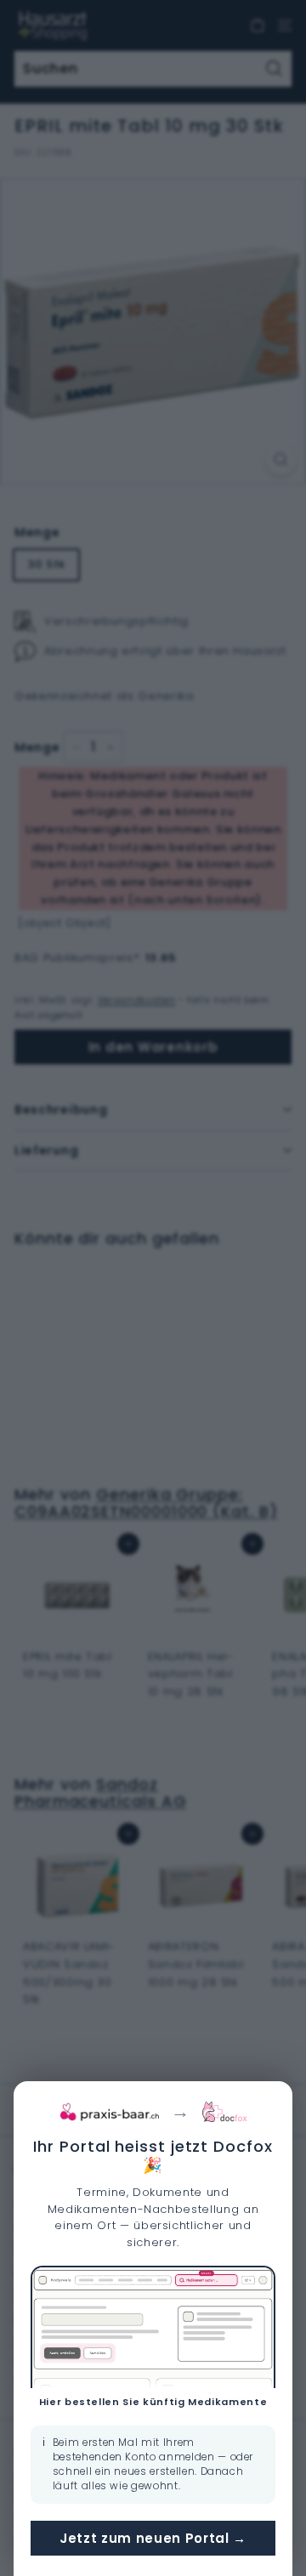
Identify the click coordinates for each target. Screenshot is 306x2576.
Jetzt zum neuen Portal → (153, 2538)
